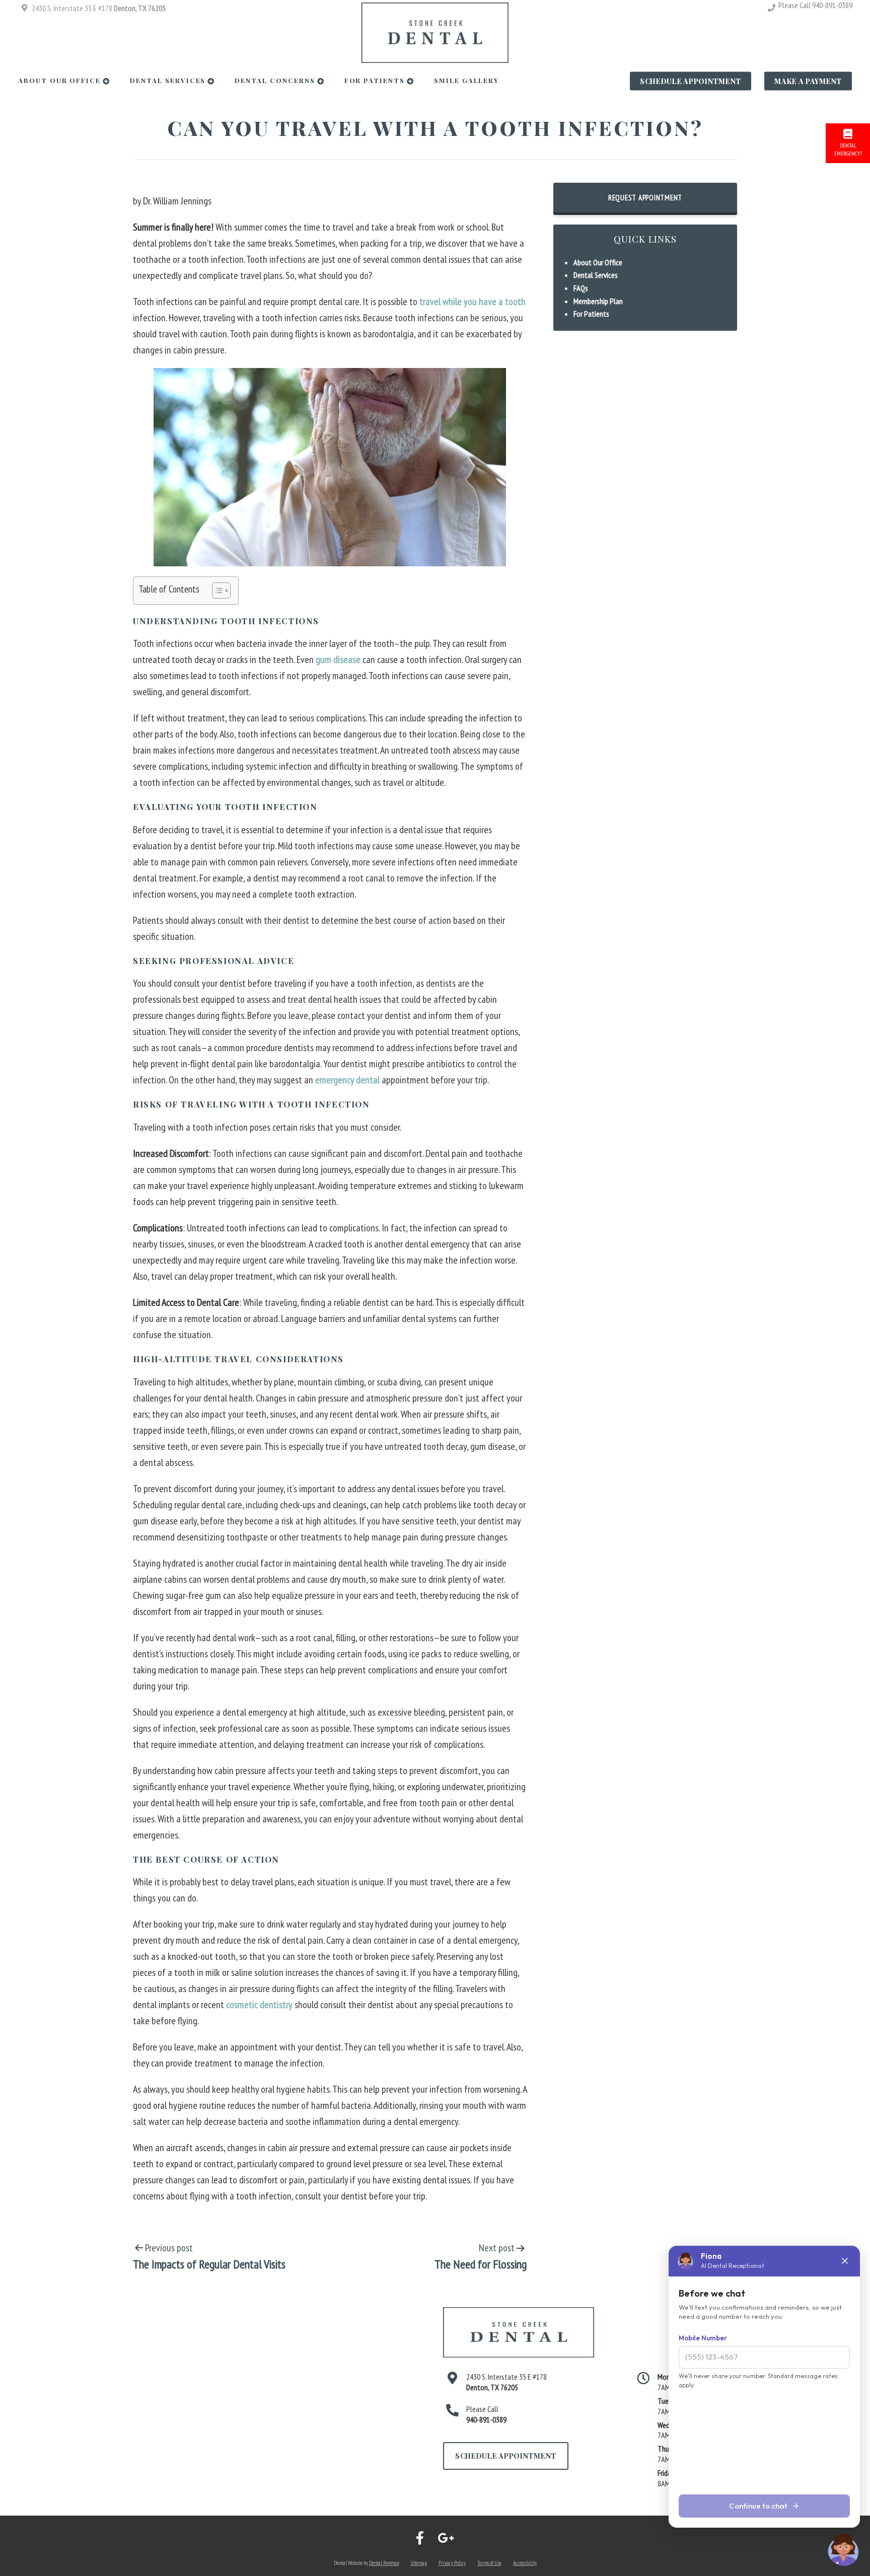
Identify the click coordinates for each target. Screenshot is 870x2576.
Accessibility (525, 2563)
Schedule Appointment (691, 81)
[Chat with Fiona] (844, 2550)
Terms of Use (489, 2563)
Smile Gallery (466, 80)
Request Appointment (645, 198)
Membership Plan (598, 301)
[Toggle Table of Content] (216, 591)
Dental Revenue (384, 2563)
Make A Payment (808, 81)
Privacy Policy (452, 2563)
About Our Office (59, 80)
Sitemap (419, 2563)
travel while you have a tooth (473, 302)
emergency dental (347, 1080)
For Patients (375, 80)
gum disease (338, 659)
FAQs (581, 288)
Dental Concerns (275, 80)
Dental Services (168, 80)
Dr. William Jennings (177, 201)
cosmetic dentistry (259, 2005)
